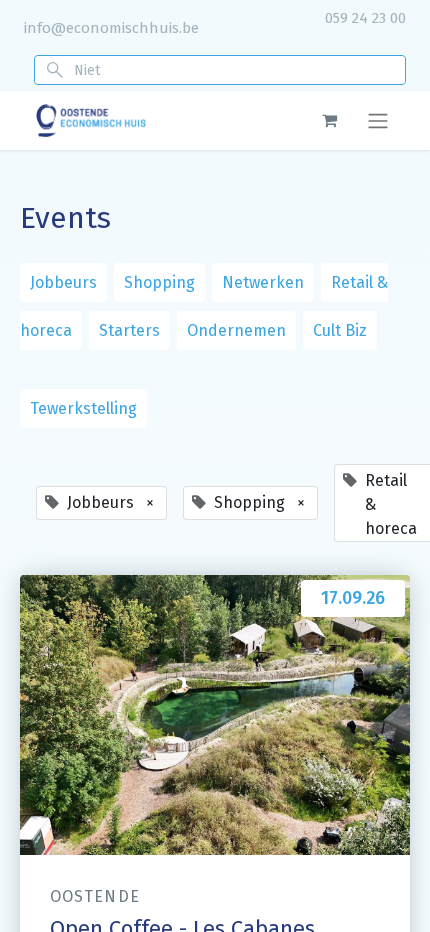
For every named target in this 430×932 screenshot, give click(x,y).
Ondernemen (236, 330)
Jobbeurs (63, 282)
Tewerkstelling (83, 408)
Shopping (159, 282)
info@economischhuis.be (111, 28)
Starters (129, 330)
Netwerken (263, 282)
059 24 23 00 (365, 18)
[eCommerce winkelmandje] (329, 120)
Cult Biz (340, 330)
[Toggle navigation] (378, 120)
